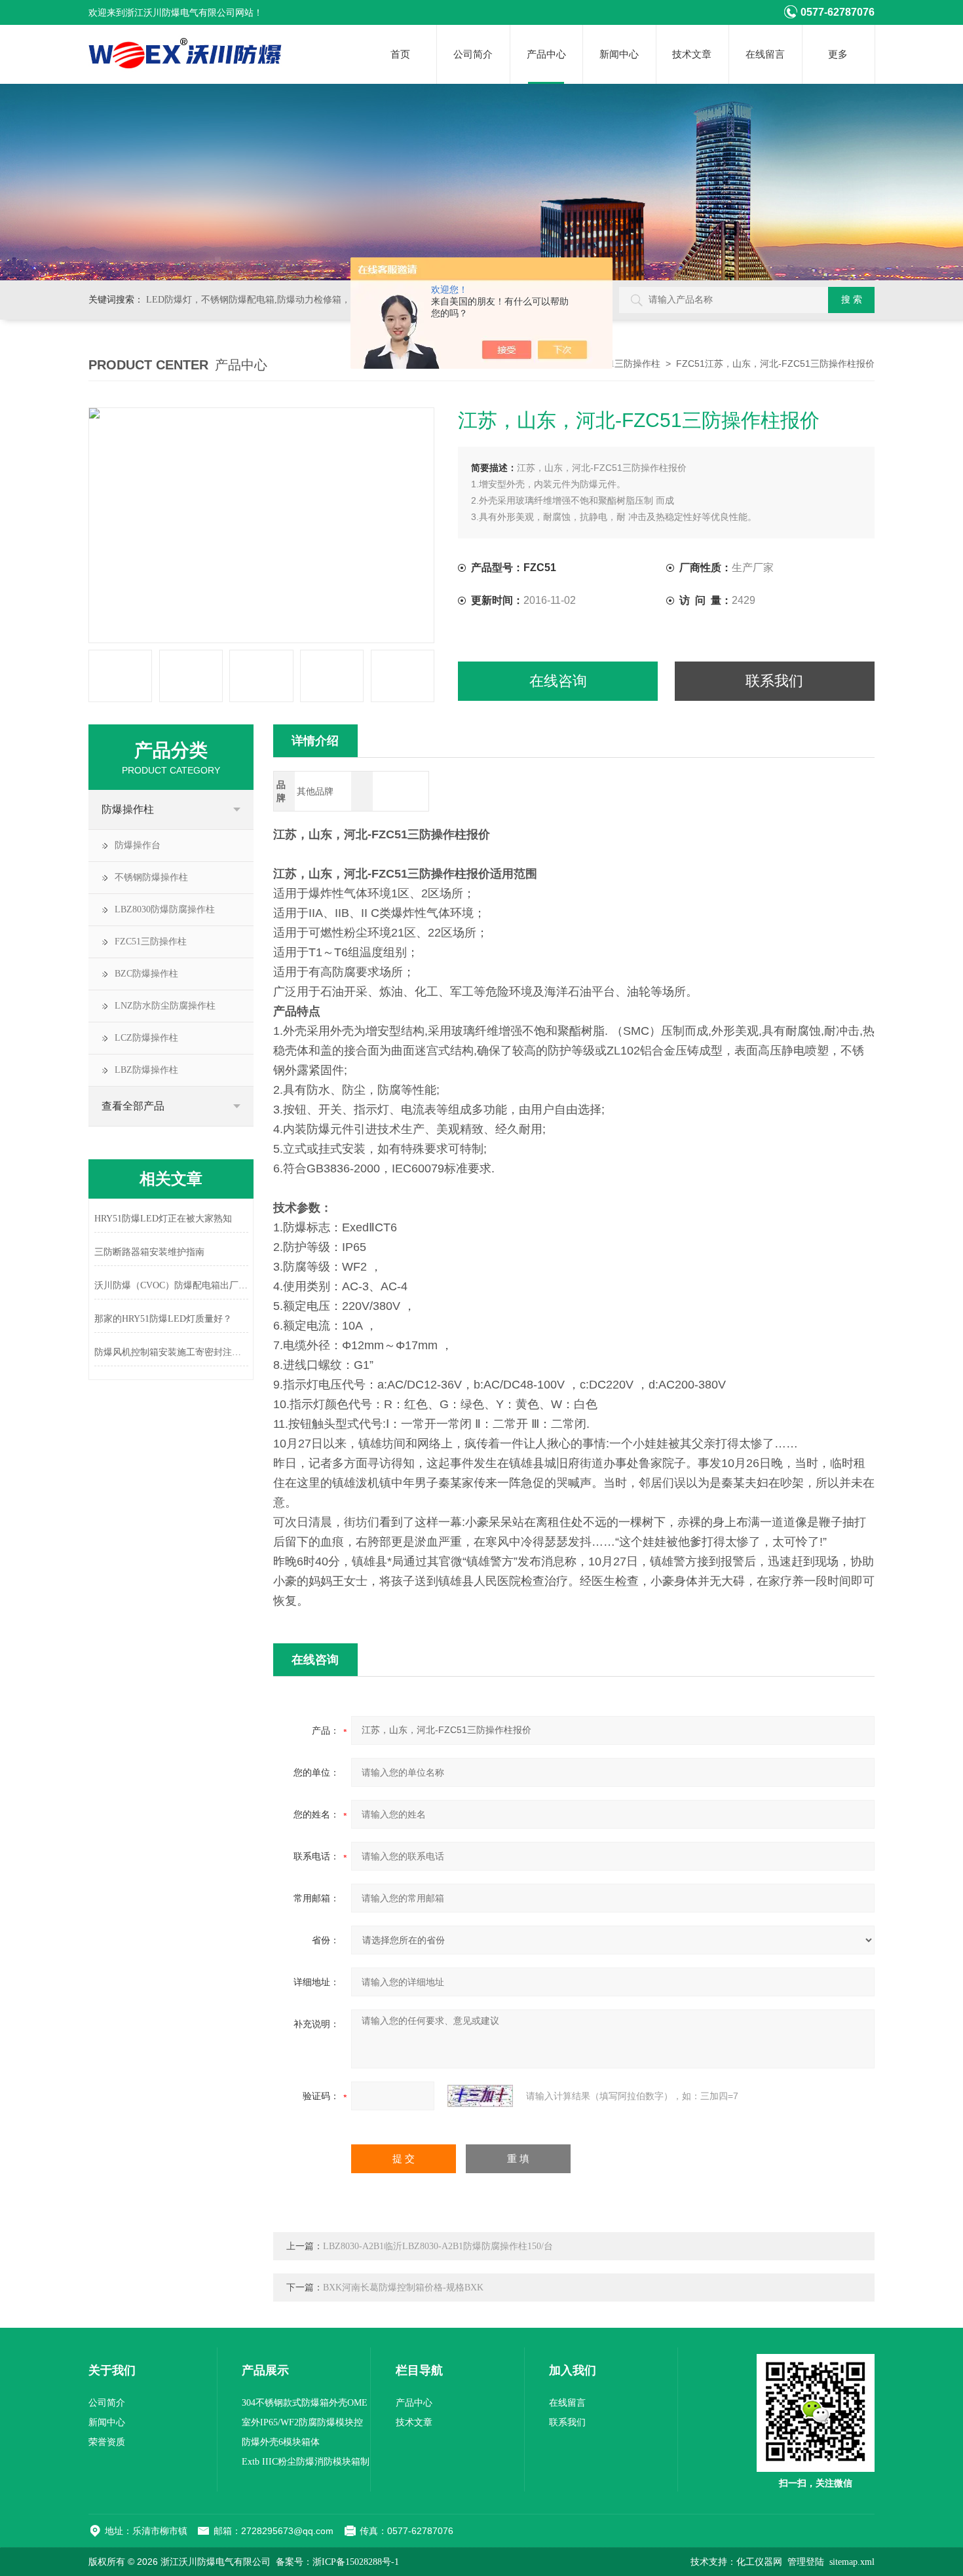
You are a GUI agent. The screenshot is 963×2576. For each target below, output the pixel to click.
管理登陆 (806, 2562)
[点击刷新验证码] (480, 2096)
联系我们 (774, 681)
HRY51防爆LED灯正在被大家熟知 (163, 1219)
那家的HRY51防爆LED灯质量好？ (163, 1319)
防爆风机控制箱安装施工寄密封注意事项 (171, 1352)
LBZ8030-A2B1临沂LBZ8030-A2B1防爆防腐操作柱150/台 (438, 2246)
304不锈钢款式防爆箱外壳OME (305, 2403)
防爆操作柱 (128, 809)
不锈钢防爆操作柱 (151, 877)
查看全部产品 (133, 1106)
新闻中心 (619, 54)
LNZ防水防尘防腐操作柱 (165, 1006)
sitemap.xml (852, 2562)
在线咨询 (558, 681)
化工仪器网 (759, 2562)
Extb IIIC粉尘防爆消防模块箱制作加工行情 (306, 2464)
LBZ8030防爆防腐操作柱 (165, 909)
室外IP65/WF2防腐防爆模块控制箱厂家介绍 (302, 2425)
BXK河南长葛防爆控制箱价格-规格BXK (403, 2287)
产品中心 (546, 54)
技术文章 (692, 54)
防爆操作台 (138, 845)
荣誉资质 (107, 2442)
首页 (400, 54)
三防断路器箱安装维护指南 (149, 1252)
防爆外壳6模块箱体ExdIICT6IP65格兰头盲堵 (293, 2445)
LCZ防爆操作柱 (146, 1038)
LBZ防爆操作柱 (146, 1070)
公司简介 (473, 54)
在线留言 (765, 54)
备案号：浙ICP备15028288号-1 (337, 2562)
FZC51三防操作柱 (624, 364)
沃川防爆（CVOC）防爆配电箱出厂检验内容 (171, 1285)
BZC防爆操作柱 (146, 974)
